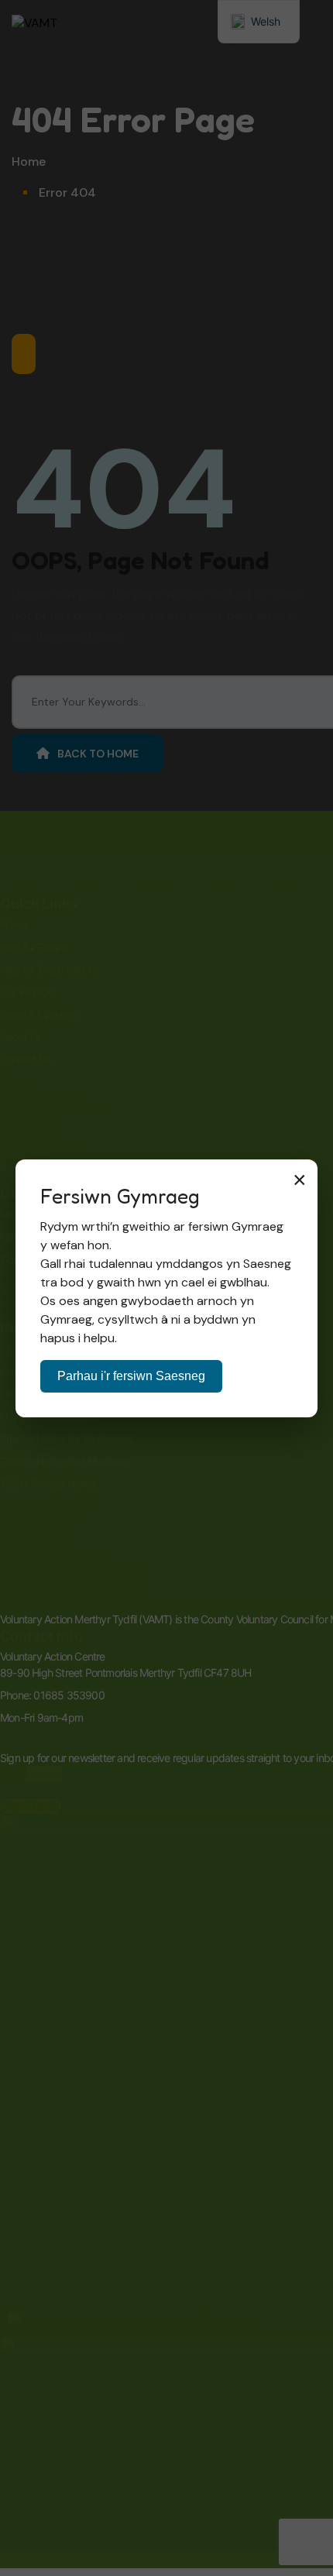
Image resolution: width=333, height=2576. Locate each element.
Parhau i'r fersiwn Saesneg (131, 1376)
